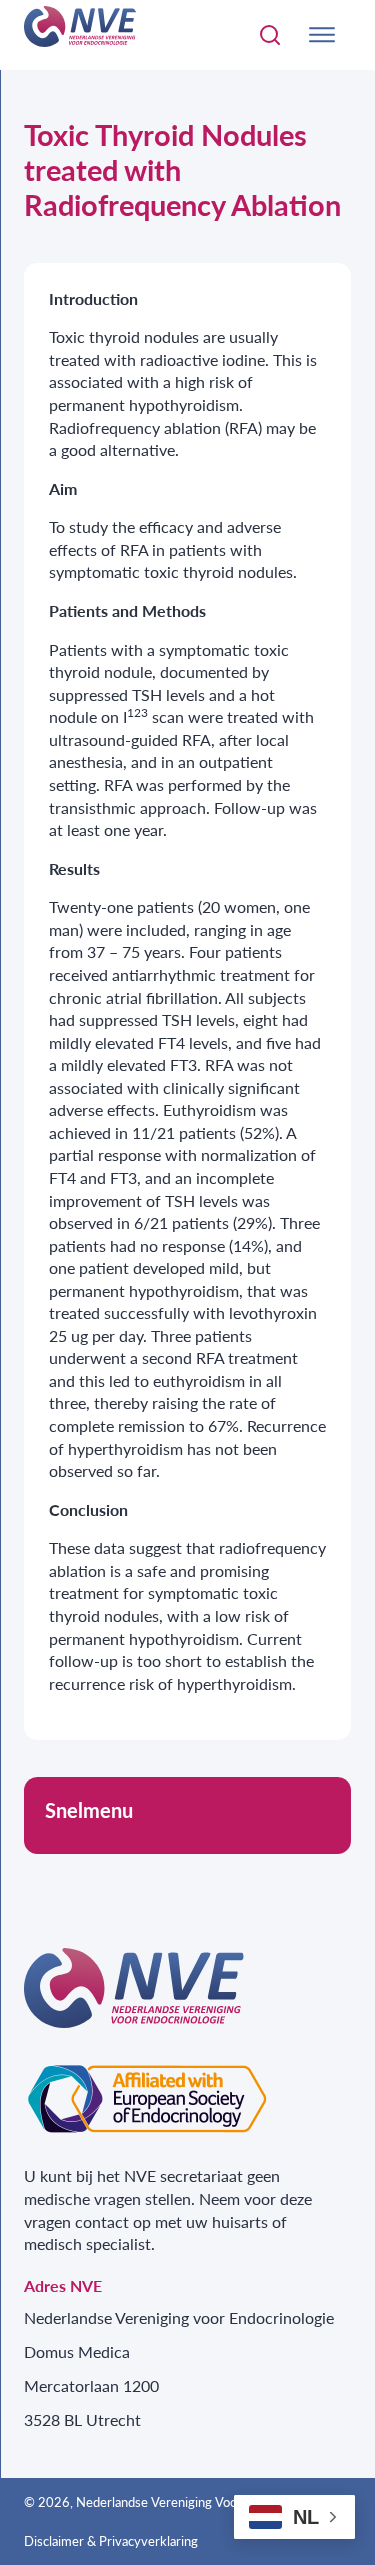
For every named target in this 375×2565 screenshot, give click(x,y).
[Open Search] (270, 35)
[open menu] (322, 35)
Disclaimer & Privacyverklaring (111, 2541)
